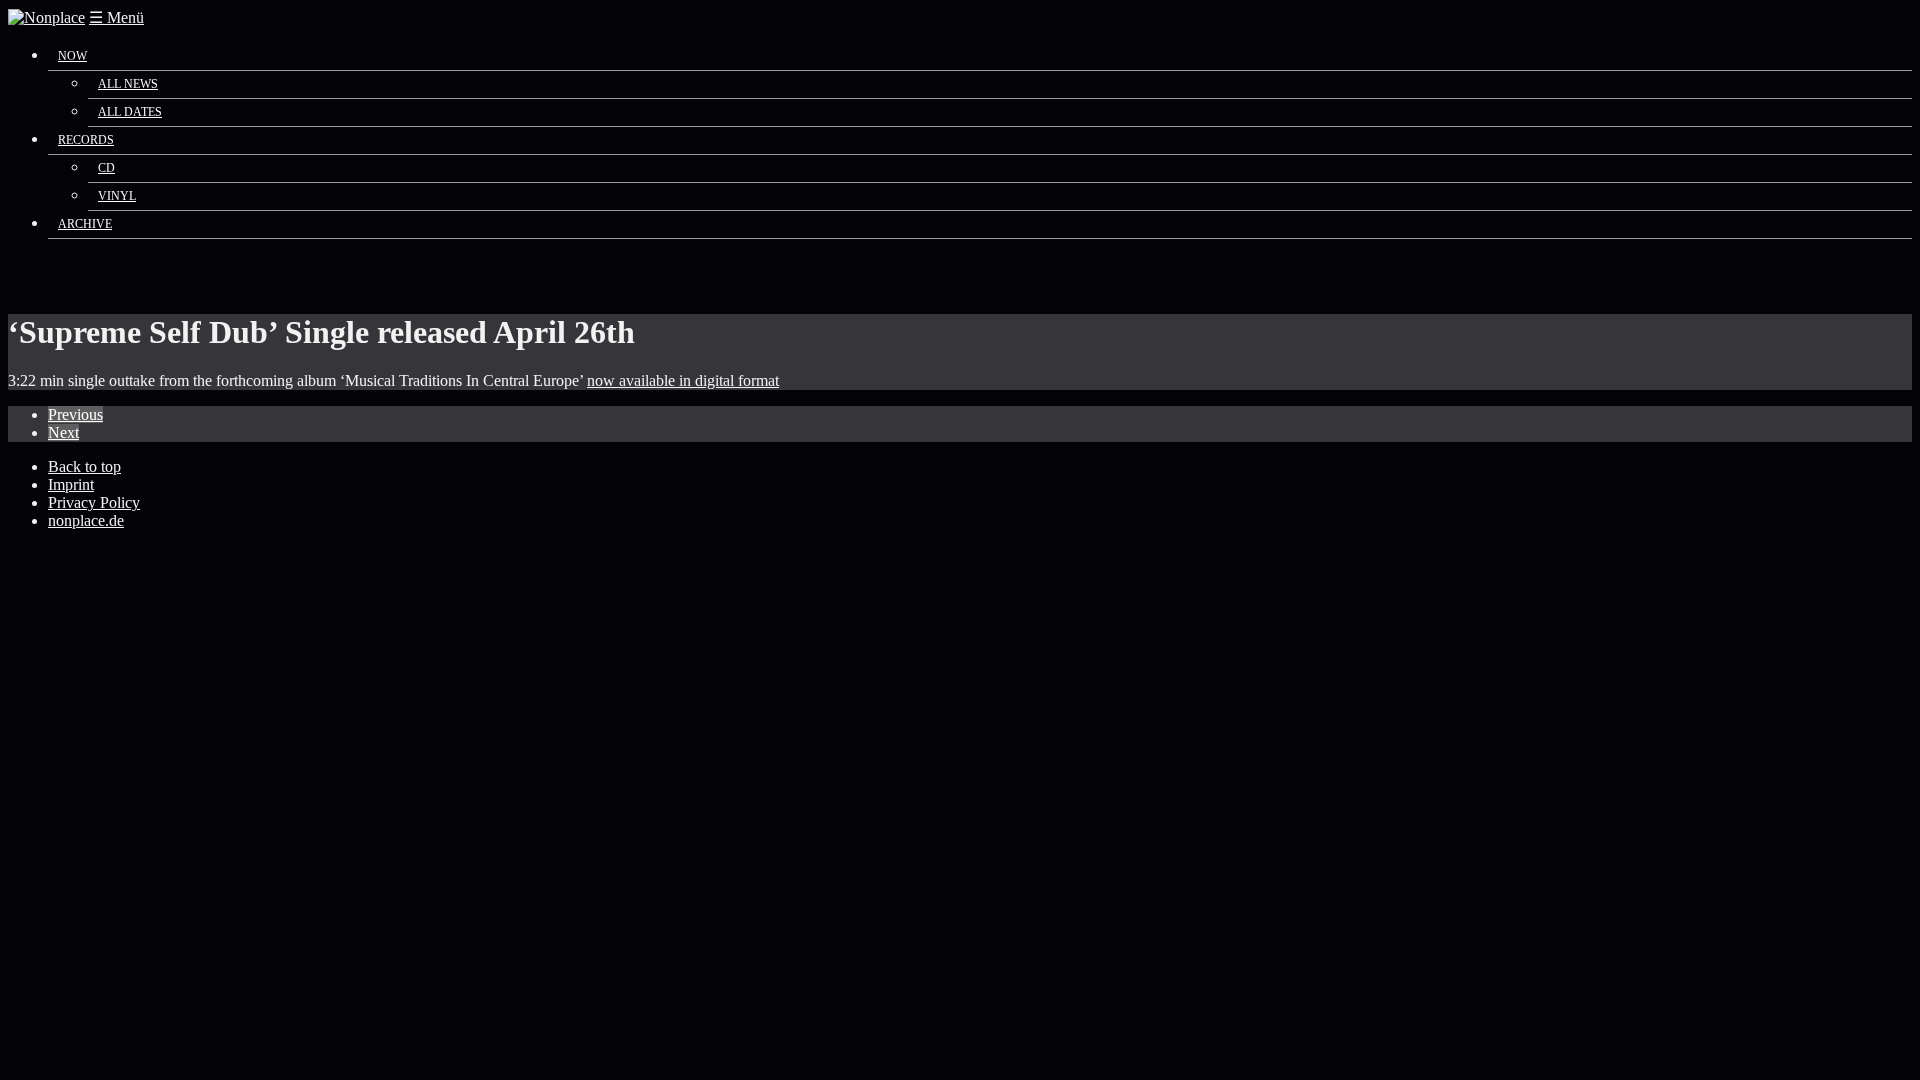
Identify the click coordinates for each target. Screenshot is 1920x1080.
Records (86, 140)
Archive (85, 224)
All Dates (130, 112)
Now (72, 56)
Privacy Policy (94, 502)
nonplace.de (86, 520)
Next (63, 432)
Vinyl (117, 196)
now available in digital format (683, 380)
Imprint (71, 484)
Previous (75, 414)
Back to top (84, 466)
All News (128, 84)
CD (106, 168)
